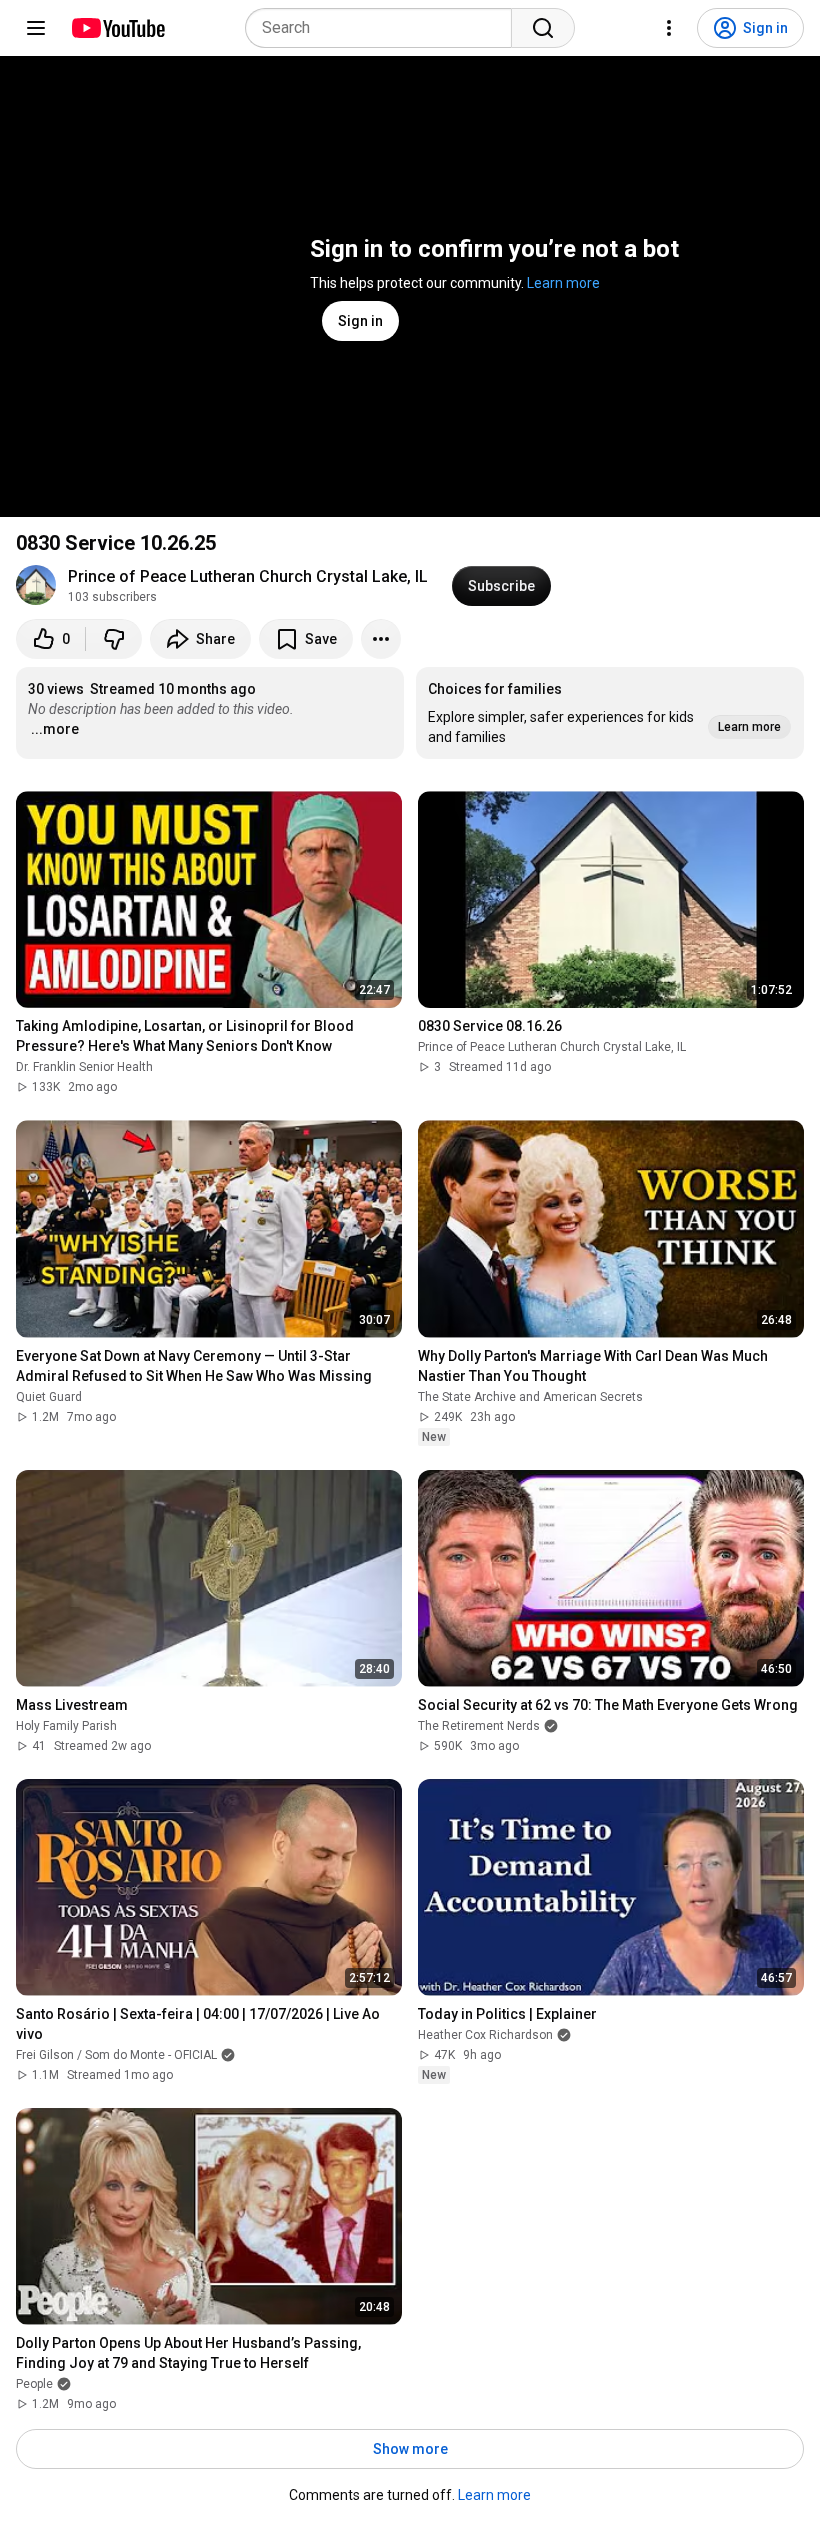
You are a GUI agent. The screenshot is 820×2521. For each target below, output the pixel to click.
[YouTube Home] (117, 28)
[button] (610, 713)
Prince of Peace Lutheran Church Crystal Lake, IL (248, 576)
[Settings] (669, 28)
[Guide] (36, 28)
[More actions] (381, 639)
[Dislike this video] (114, 639)
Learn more (563, 283)
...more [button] (55, 729)
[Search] (543, 28)
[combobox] (384, 28)
